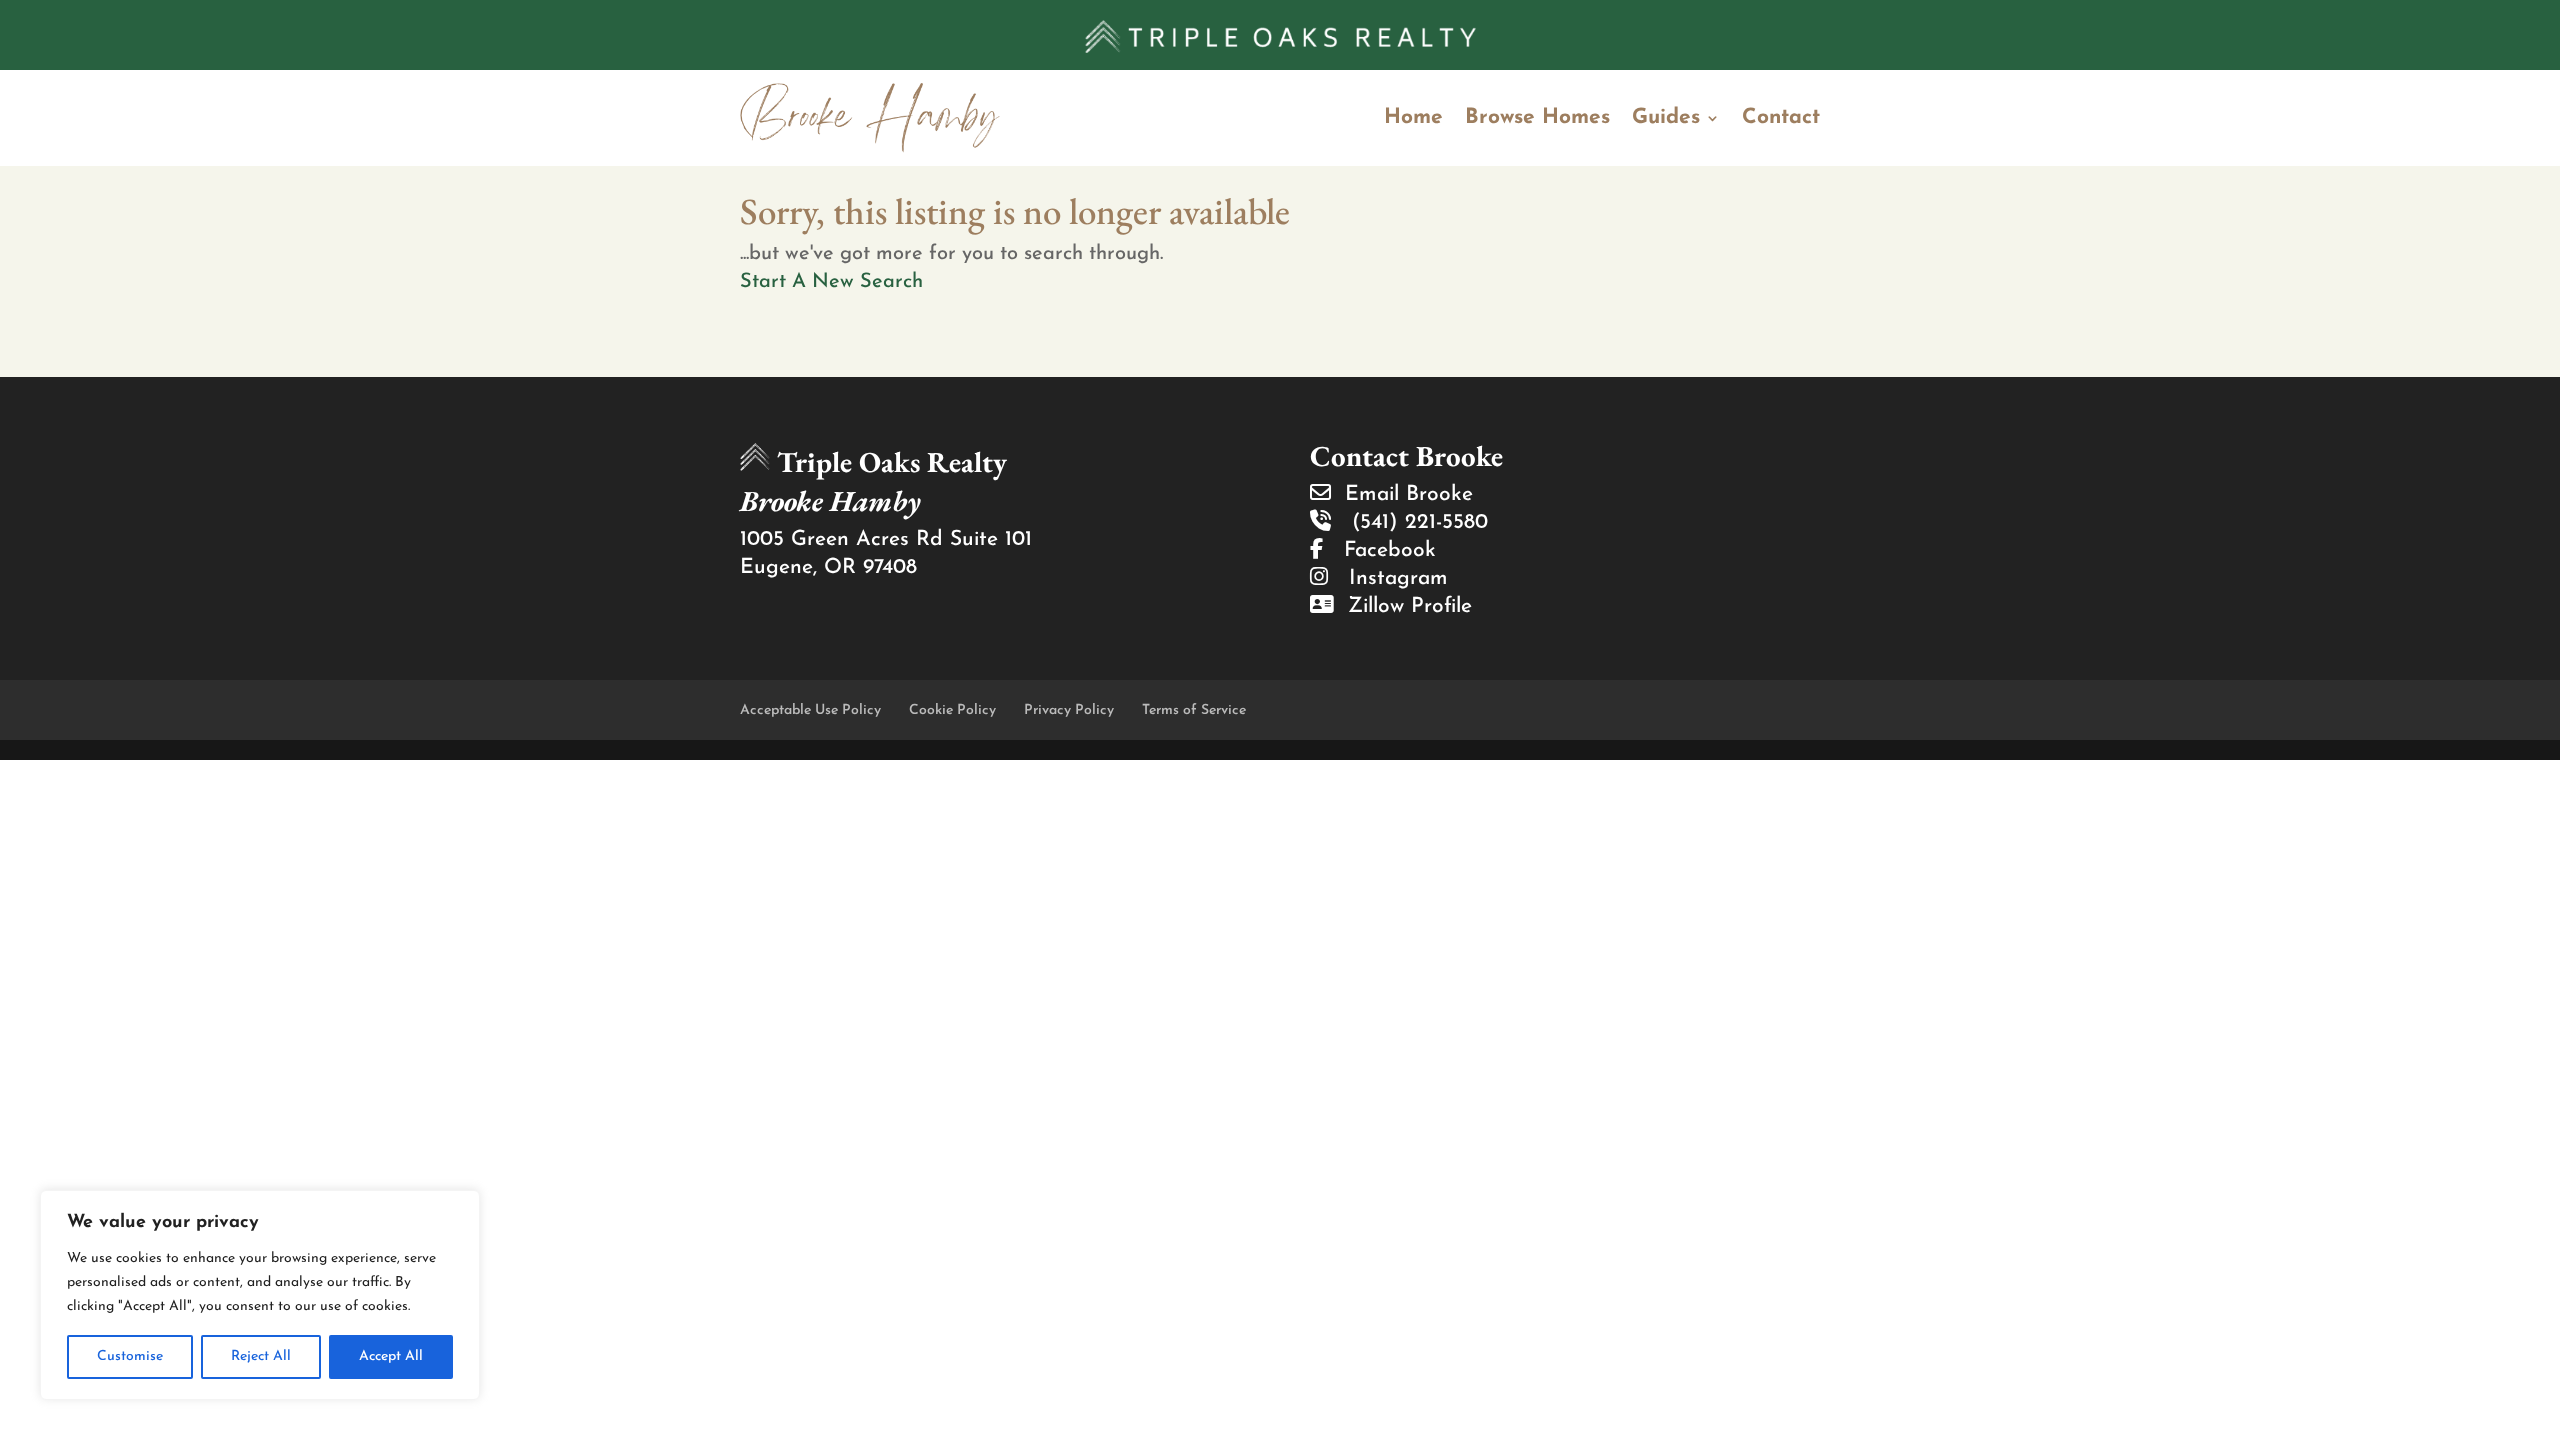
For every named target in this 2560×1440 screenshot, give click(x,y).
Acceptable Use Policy (810, 710)
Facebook (1379, 550)
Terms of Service (1194, 710)
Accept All (391, 1356)
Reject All (261, 1356)
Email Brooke (1402, 494)
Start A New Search (831, 282)
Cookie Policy (952, 710)
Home (1413, 117)
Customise (130, 1356)
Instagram (1388, 578)
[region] (260, 1295)
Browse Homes (1537, 117)
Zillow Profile (1403, 606)
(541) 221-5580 (1409, 522)
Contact (1781, 117)
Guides (1666, 117)
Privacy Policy (1069, 710)
